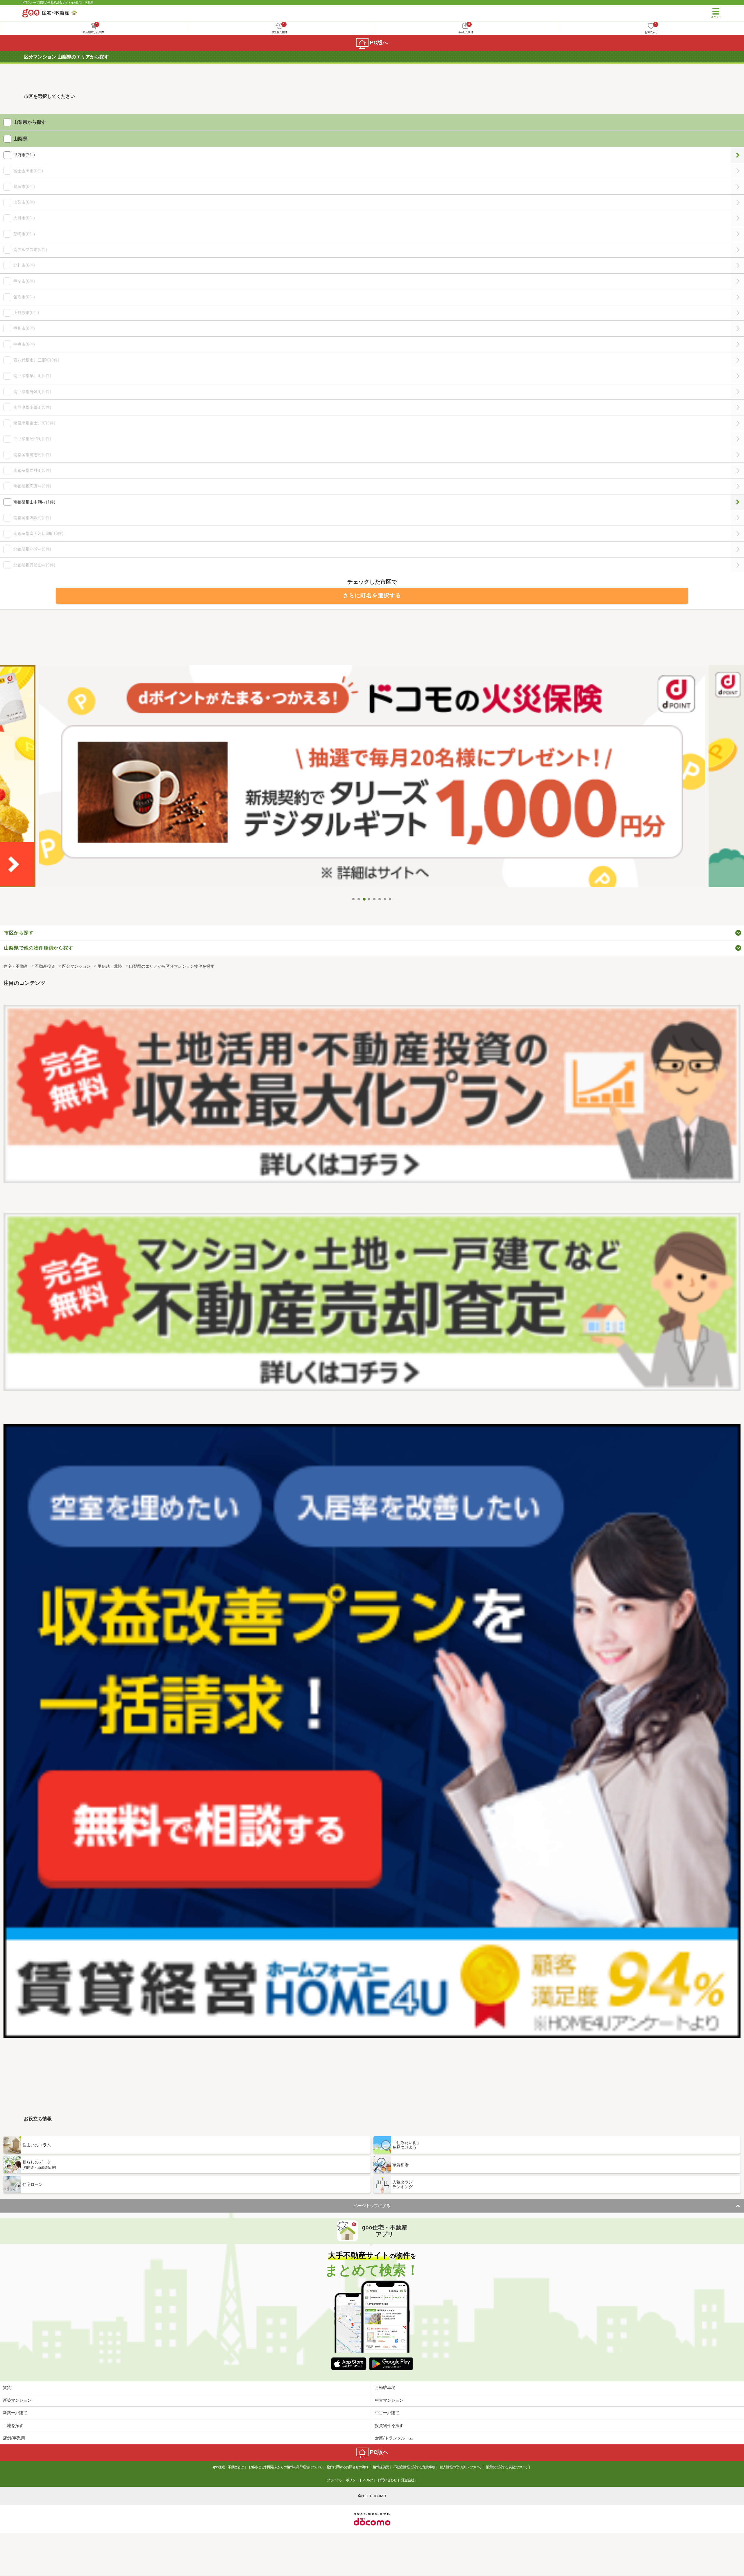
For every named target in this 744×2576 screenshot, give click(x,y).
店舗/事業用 (14, 2438)
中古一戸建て (387, 2413)
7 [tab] (385, 899)
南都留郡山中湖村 (737, 502)
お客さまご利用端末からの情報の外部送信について (285, 2467)
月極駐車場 (385, 2387)
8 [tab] (390, 899)
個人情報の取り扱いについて (460, 2467)
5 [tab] (375, 899)
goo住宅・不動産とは (228, 2467)
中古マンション (389, 2400)
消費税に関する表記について (507, 2467)
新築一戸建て (15, 2413)
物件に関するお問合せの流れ (347, 2467)
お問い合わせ (387, 2480)
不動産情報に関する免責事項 (414, 2467)
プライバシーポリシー (343, 2480)
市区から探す (19, 933)
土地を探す (13, 2426)
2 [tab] (359, 899)
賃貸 (7, 2387)
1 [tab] (354, 899)
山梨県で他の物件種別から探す (39, 948)
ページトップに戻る (372, 2206)
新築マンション (17, 2400)
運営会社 (408, 2480)
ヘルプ (368, 2480)
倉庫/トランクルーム (394, 2438)
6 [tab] (380, 899)
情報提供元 (381, 2467)
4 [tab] (369, 899)
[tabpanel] (372, 780)
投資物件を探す (389, 2426)
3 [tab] (364, 899)
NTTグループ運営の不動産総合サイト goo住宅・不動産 (58, 2)
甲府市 (737, 155)
